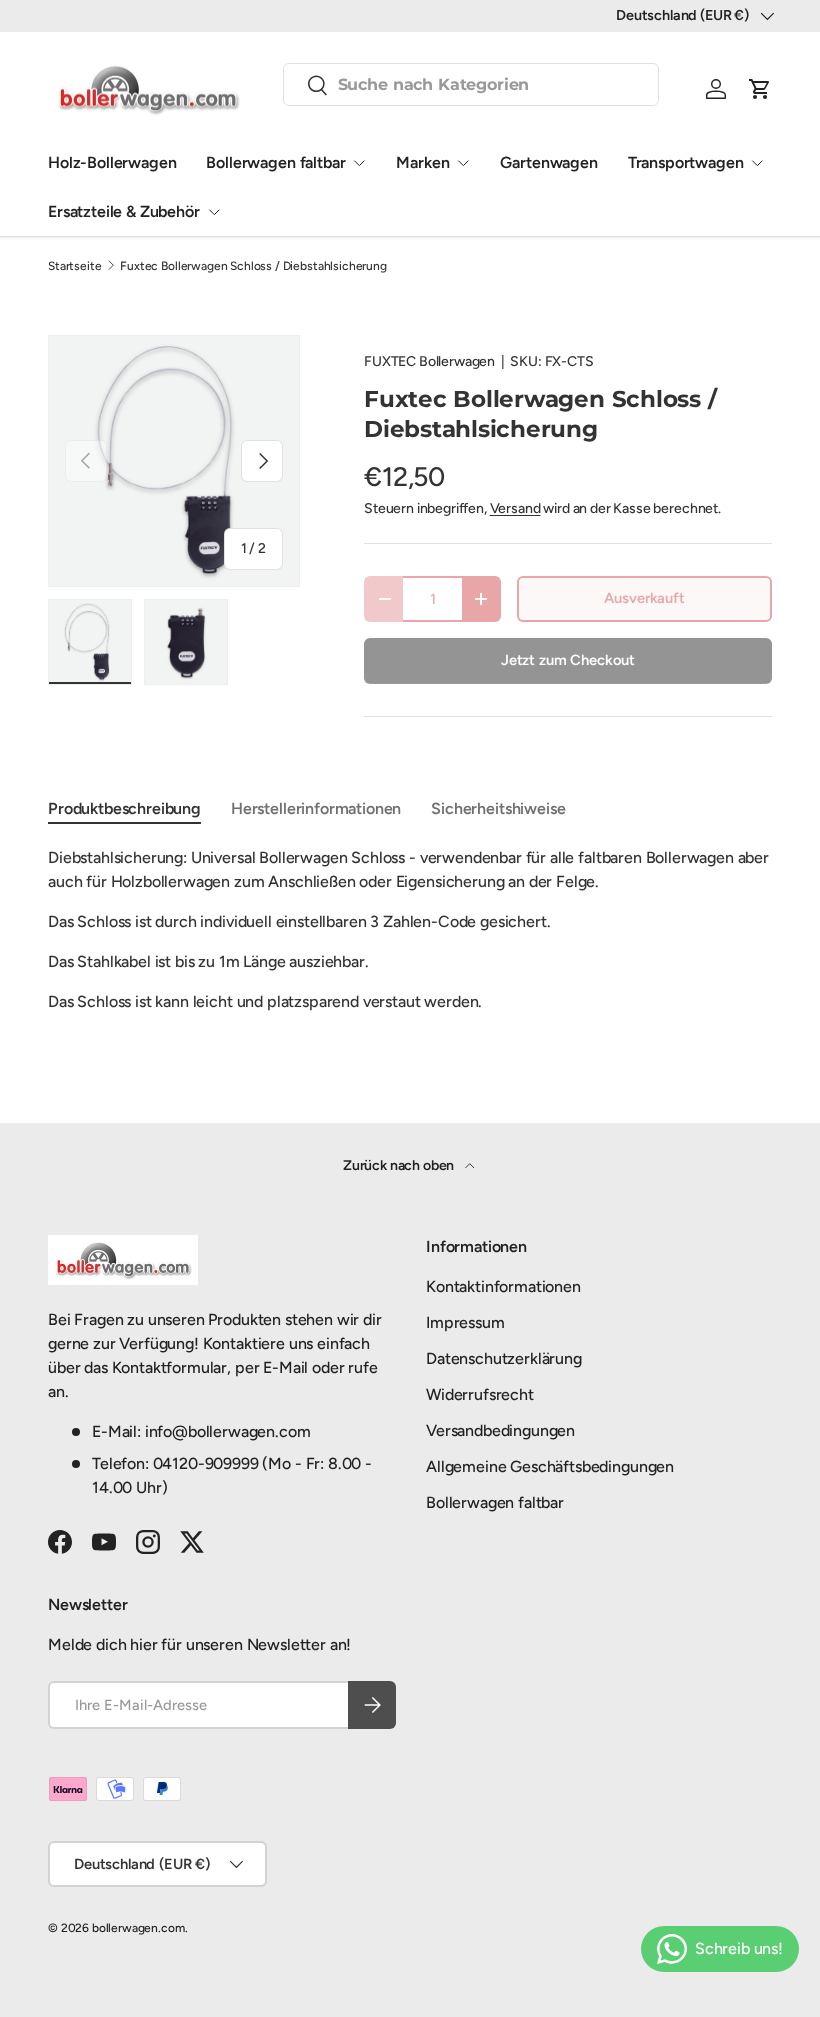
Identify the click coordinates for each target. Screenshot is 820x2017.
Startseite (74, 266)
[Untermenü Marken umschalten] (463, 163)
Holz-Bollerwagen (112, 162)
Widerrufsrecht (480, 1394)
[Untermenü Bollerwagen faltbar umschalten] (359, 163)
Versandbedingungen (500, 1430)
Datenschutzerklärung (504, 1358)
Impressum (465, 1322)
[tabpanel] (410, 930)
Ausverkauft (644, 598)
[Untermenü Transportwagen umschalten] (757, 163)
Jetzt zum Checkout (568, 660)
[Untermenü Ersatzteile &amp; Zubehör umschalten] (214, 212)
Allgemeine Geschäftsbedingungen (550, 1466)
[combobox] (471, 84)
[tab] (124, 808)
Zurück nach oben (400, 1165)
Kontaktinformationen (503, 1286)
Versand (515, 508)
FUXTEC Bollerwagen (429, 361)
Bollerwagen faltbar (275, 162)
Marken (422, 162)
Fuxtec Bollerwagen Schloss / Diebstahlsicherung (253, 266)
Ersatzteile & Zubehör (124, 211)
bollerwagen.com (138, 1928)
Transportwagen (686, 162)
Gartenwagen (548, 162)
